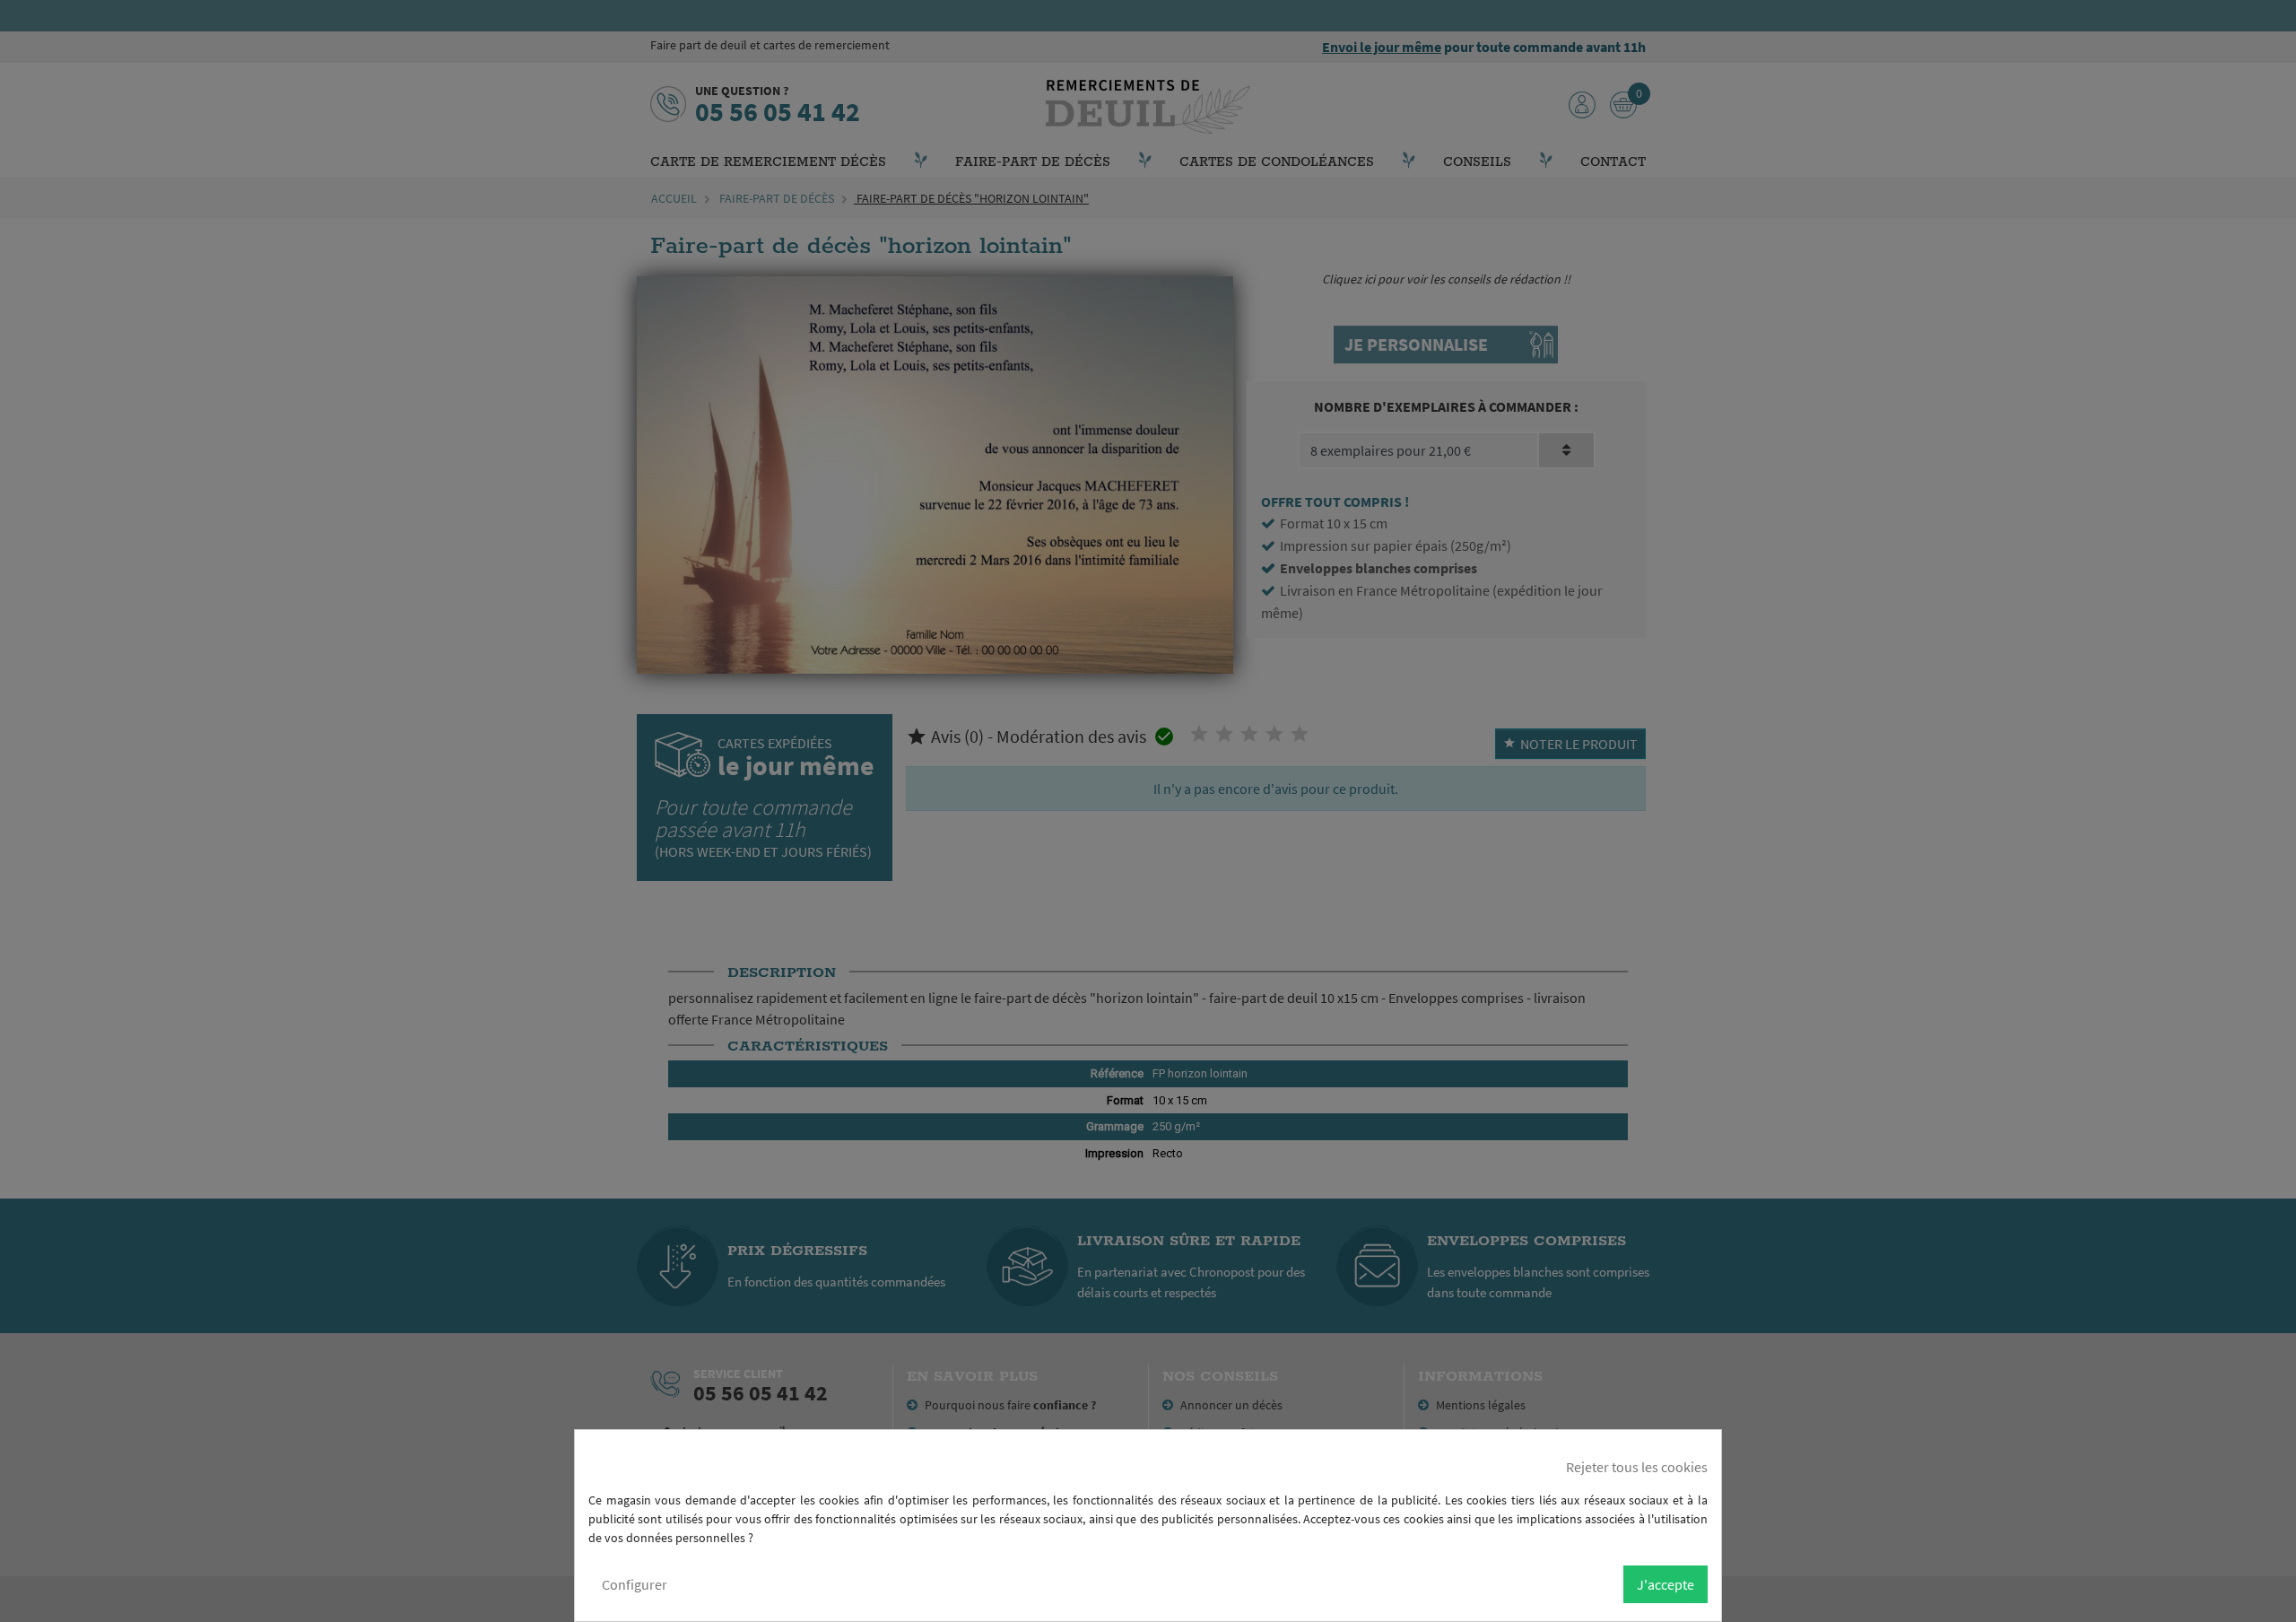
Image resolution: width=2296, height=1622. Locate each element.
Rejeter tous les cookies (1637, 1467)
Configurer (635, 1584)
